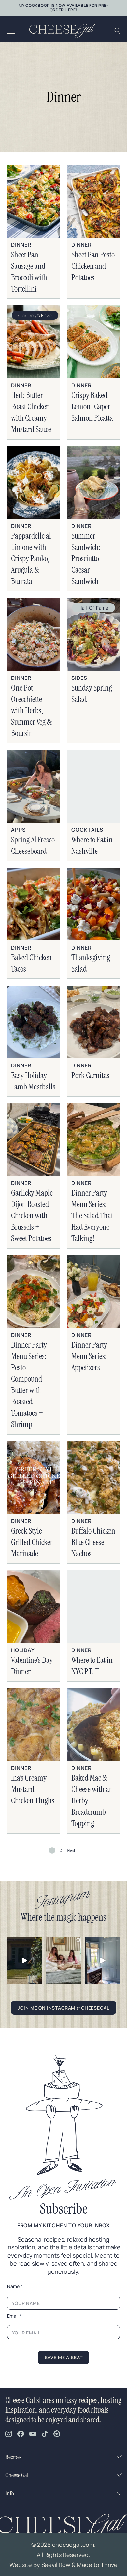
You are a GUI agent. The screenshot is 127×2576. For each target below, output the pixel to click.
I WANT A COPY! (64, 1370)
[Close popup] (115, 1203)
